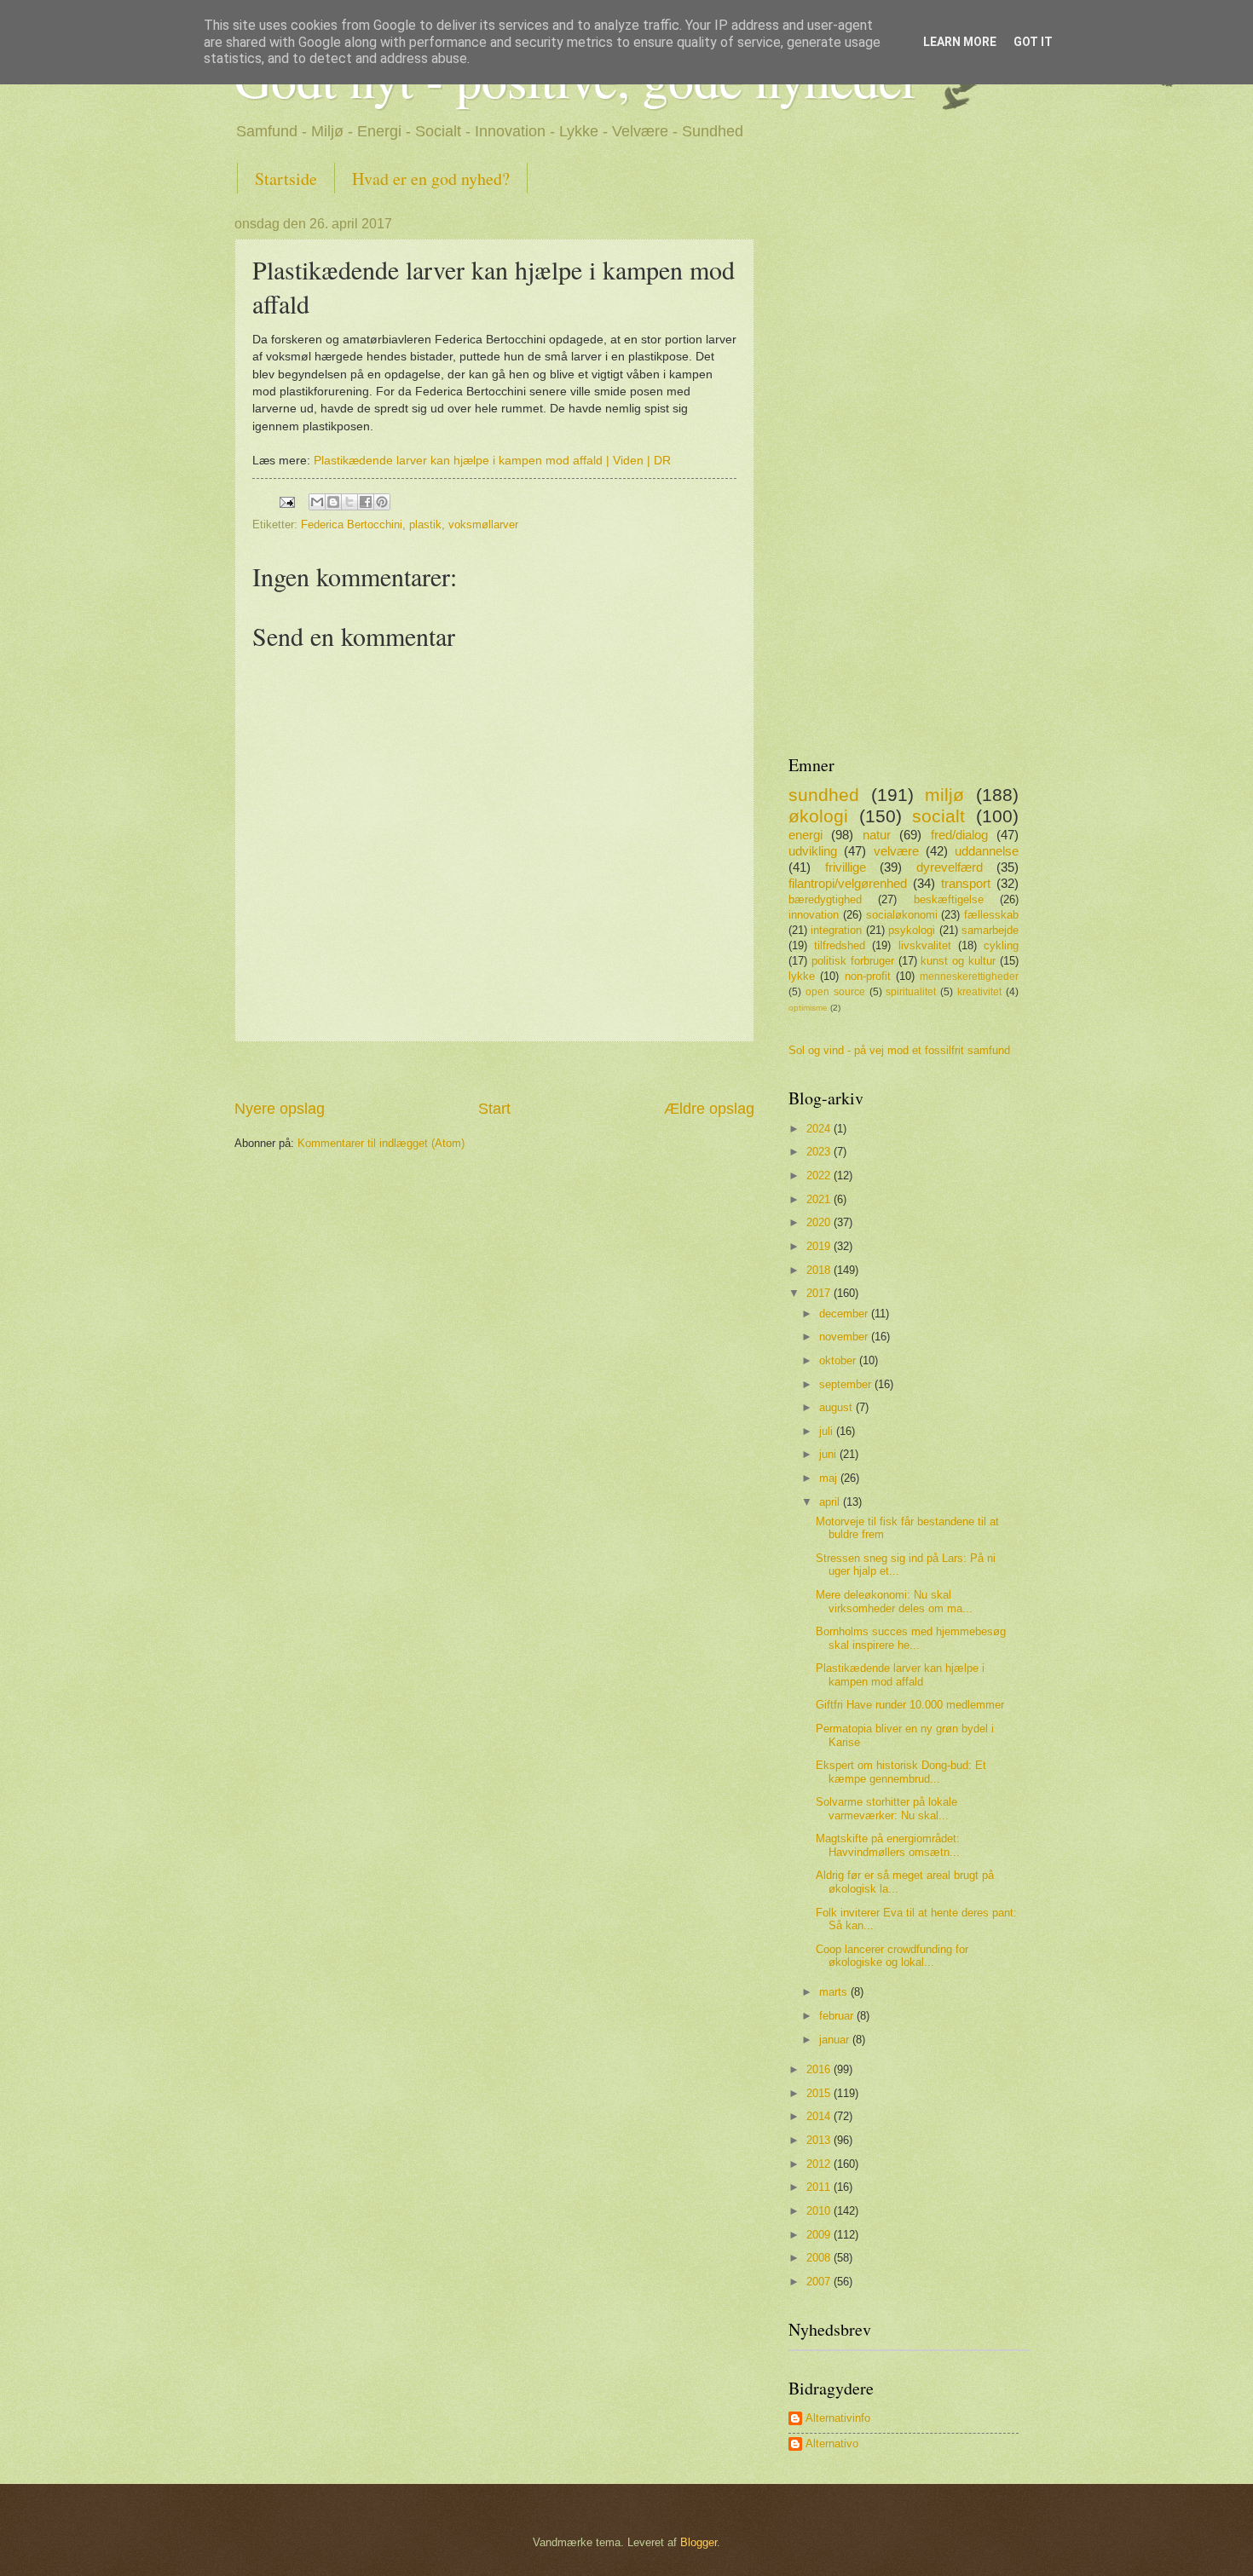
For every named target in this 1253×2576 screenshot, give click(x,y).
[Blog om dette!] (333, 502)
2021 (820, 1199)
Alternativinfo (838, 2418)
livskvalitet (925, 945)
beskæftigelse (949, 899)
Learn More (960, 42)
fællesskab (991, 915)
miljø (944, 795)
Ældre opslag (709, 1109)
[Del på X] (349, 502)
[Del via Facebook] (366, 502)
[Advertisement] (494, 1071)
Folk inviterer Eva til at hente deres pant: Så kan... (916, 1919)
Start (494, 1109)
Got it (1033, 42)
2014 (820, 2116)
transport (966, 883)
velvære (896, 851)
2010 (820, 2211)
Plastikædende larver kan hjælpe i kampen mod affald (900, 1674)
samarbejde (990, 930)
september (847, 1384)
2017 (820, 1293)
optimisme (808, 1008)
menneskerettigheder (969, 977)
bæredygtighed (825, 899)
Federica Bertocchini (352, 524)
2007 (820, 2282)
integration (836, 930)
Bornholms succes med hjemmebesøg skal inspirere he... (911, 1638)
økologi (818, 816)
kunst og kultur (958, 961)
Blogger (699, 2542)
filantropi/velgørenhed (848, 883)
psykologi (912, 930)
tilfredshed (840, 945)
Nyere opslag (280, 1109)
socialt (938, 816)
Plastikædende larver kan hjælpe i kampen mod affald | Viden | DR (492, 461)
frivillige (846, 867)
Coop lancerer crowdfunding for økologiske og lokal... (892, 1956)
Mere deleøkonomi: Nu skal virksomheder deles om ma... (894, 1601)
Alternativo (832, 2443)
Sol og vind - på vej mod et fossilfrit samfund (899, 1050)
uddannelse (987, 851)
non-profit (868, 976)
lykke (802, 976)
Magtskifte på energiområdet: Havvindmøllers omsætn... (888, 1845)
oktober (839, 1360)
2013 (820, 2140)
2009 (820, 2235)
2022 (820, 1176)
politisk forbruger (853, 961)
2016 (820, 2069)
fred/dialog (959, 835)
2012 (820, 2164)
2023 (820, 1152)
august (837, 1407)
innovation (814, 915)
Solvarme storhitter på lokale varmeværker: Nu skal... (886, 1808)
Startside (286, 179)
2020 (820, 1222)
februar (838, 2016)
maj (830, 1478)
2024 (820, 1129)
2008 (820, 2258)
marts (835, 1992)
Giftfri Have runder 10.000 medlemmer (910, 1705)
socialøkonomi (902, 915)
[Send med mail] (317, 502)
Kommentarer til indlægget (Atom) (381, 1143)
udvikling (813, 851)
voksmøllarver (483, 524)
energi (805, 835)
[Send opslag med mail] (286, 501)
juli (828, 1431)
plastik (425, 524)
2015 (820, 2093)
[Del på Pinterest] (382, 502)
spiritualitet (911, 992)
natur (877, 835)
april (831, 1502)
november (845, 1337)
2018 (820, 1270)
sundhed (824, 795)
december (845, 1314)
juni (829, 1454)
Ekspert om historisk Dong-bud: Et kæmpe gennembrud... (901, 1772)
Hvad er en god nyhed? (431, 179)
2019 (820, 1246)
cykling (1001, 945)
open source (835, 992)
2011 (820, 2187)
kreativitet (979, 992)
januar (836, 2040)
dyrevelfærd (950, 867)
